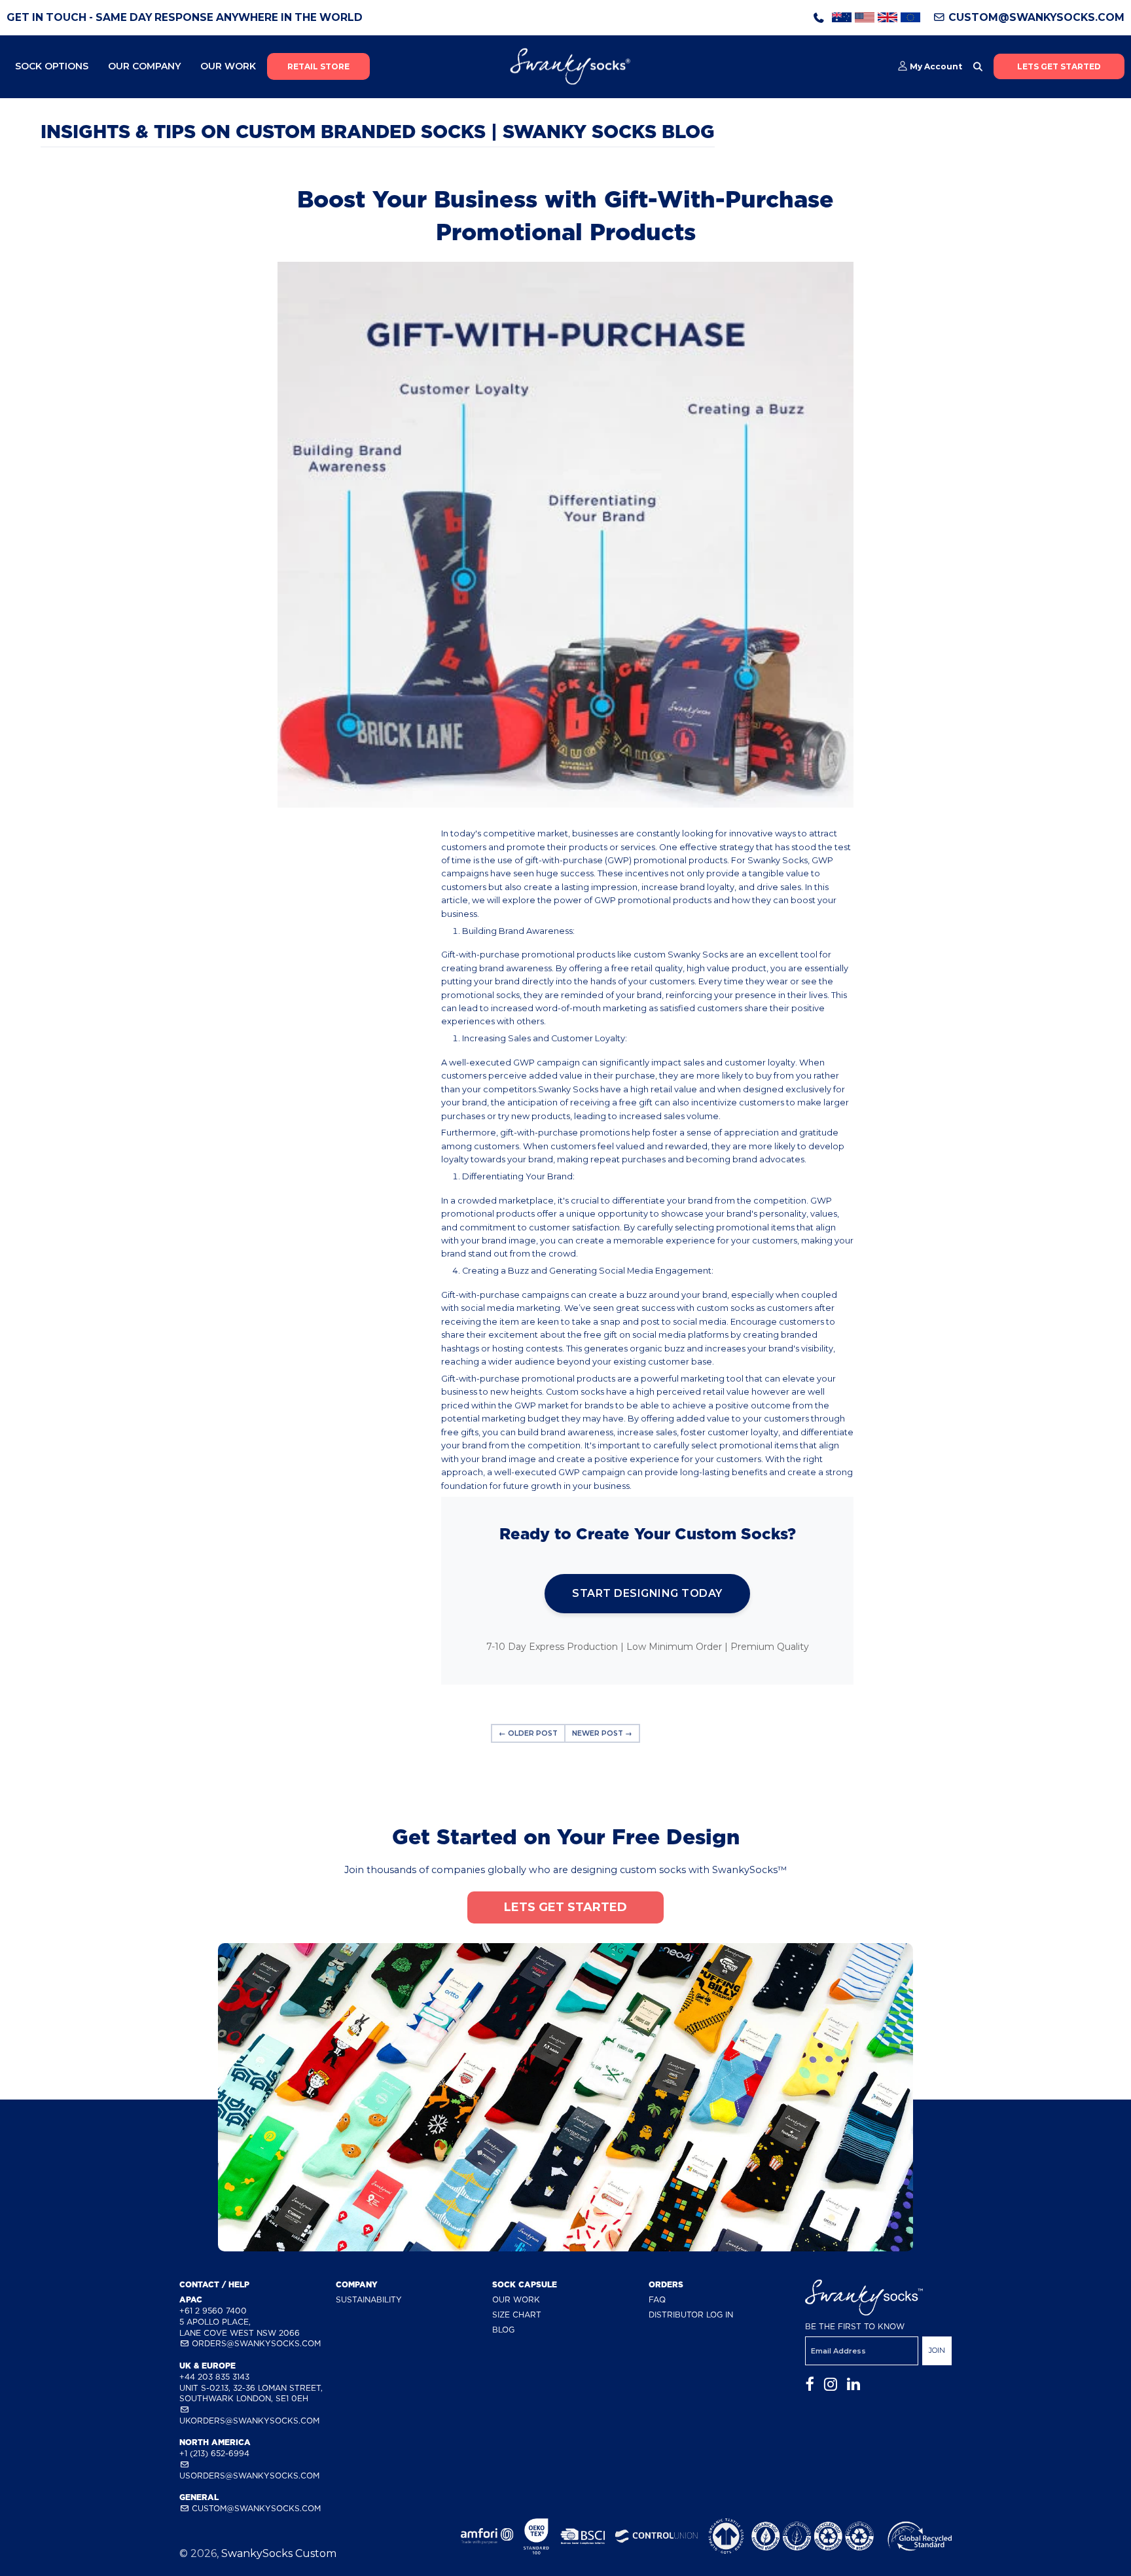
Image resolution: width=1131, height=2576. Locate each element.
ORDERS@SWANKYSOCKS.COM (255, 2343)
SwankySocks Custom (279, 2553)
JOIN (937, 2350)
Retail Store (318, 66)
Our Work (228, 66)
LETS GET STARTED (1059, 66)
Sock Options (52, 66)
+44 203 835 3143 (214, 2377)
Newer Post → (602, 1733)
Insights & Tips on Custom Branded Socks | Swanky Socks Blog (378, 132)
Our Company (144, 66)
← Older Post (528, 1733)
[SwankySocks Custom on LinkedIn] (853, 2385)
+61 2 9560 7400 (213, 2311)
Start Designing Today (647, 1593)
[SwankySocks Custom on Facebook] (810, 2385)
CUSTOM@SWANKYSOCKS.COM (1035, 17)
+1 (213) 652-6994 (214, 2453)
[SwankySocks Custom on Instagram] (831, 2385)
